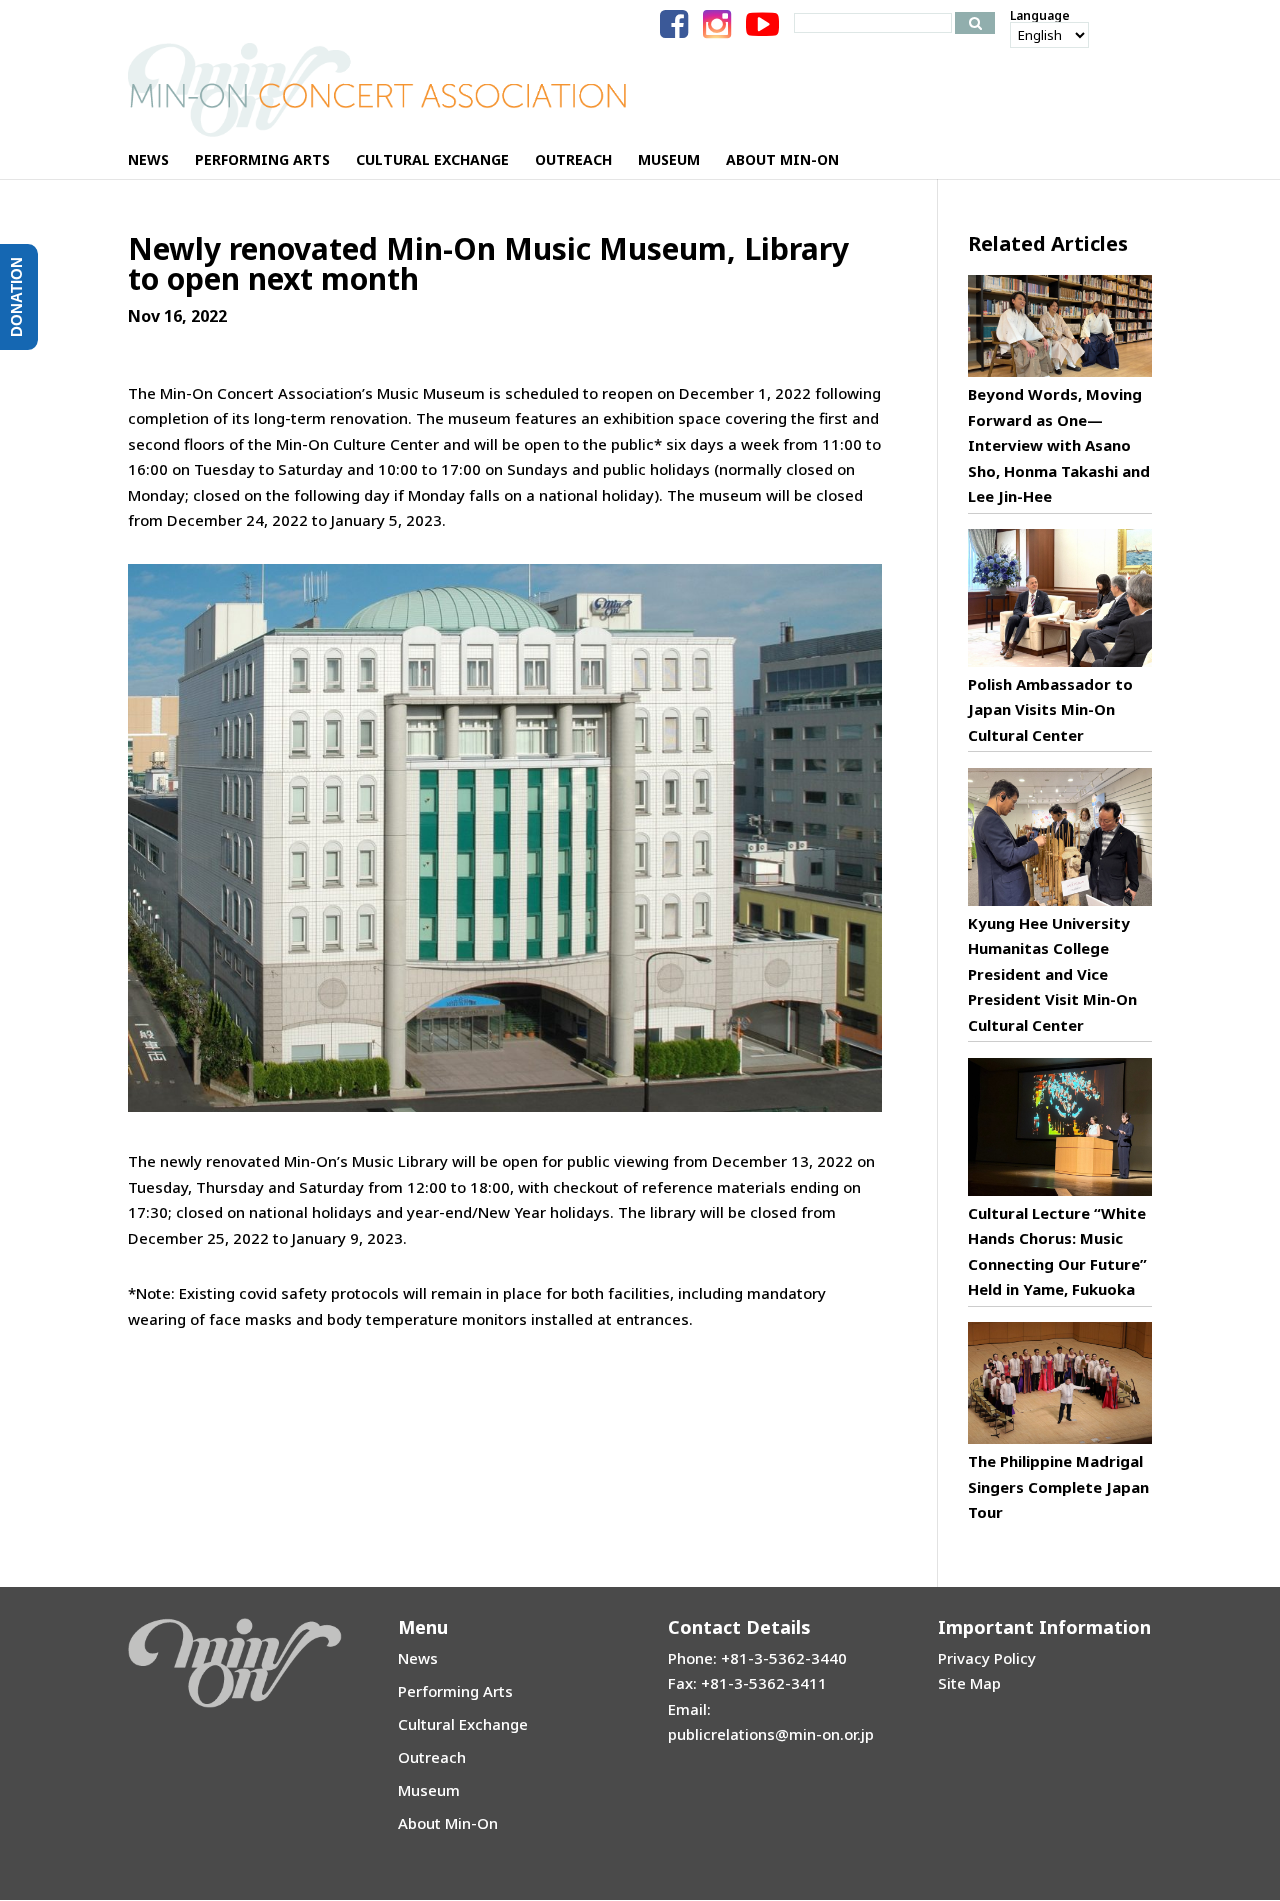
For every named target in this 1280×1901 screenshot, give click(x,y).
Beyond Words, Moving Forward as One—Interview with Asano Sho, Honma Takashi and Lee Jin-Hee (1059, 445)
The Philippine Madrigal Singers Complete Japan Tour (1058, 1486)
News (418, 1658)
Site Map (969, 1683)
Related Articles (1048, 243)
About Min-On (448, 1823)
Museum (429, 1790)
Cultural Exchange (463, 1724)
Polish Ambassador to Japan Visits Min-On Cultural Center (1050, 709)
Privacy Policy (987, 1658)
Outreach (432, 1757)
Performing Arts (455, 1691)
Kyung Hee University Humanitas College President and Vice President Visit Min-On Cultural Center (1052, 974)
